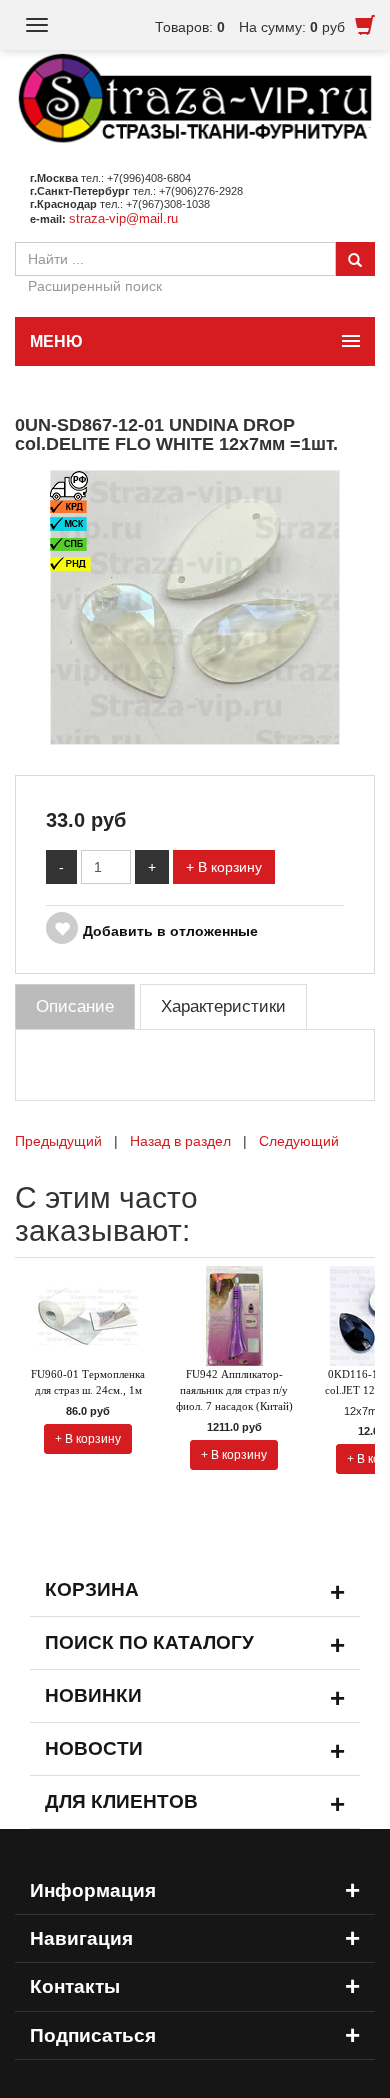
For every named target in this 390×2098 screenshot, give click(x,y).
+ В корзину (224, 867)
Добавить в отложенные (170, 931)
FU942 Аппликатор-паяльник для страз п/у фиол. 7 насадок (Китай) (234, 1390)
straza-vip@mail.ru (123, 218)
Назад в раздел (180, 1141)
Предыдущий (58, 1141)
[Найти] (355, 259)
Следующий (299, 1141)
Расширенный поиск (95, 286)
